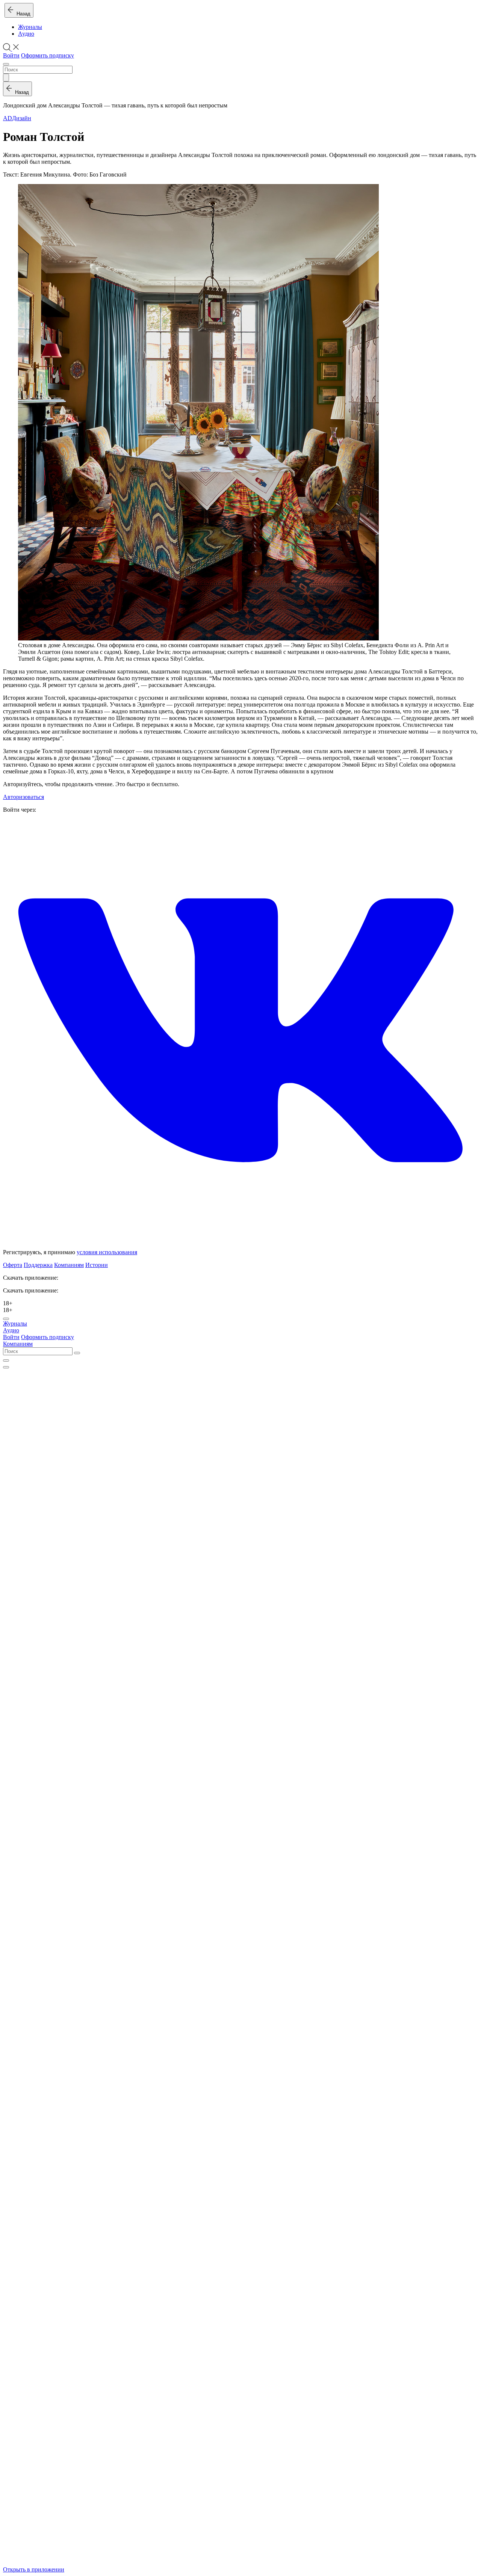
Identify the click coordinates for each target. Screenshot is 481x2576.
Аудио (26, 34)
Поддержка (38, 1265)
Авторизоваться (23, 797)
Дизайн (22, 118)
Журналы (30, 27)
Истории (97, 1265)
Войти (11, 55)
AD (8, 118)
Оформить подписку (48, 55)
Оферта (13, 1265)
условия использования (107, 1252)
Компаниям (69, 1265)
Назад (22, 14)
